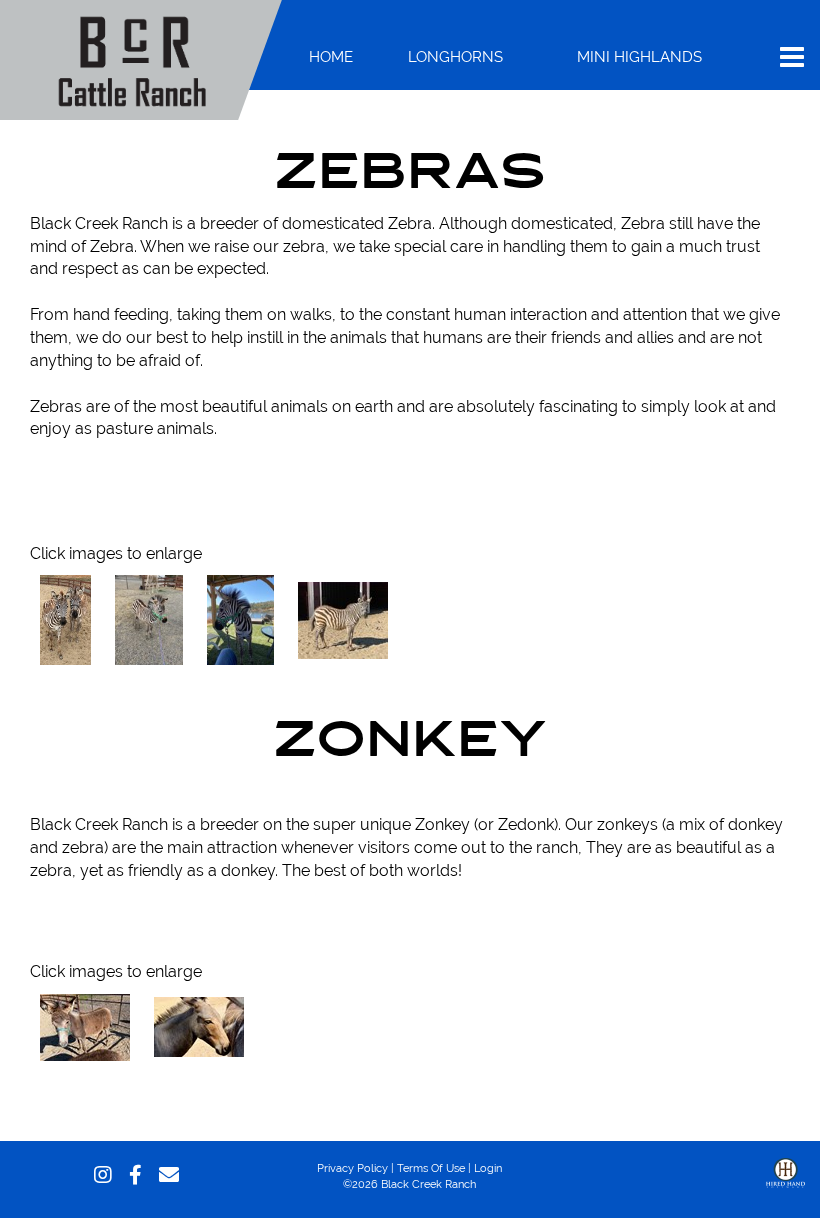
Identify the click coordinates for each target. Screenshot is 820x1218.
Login (488, 1168)
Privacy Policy (352, 1168)
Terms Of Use (431, 1168)
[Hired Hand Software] (785, 1188)
